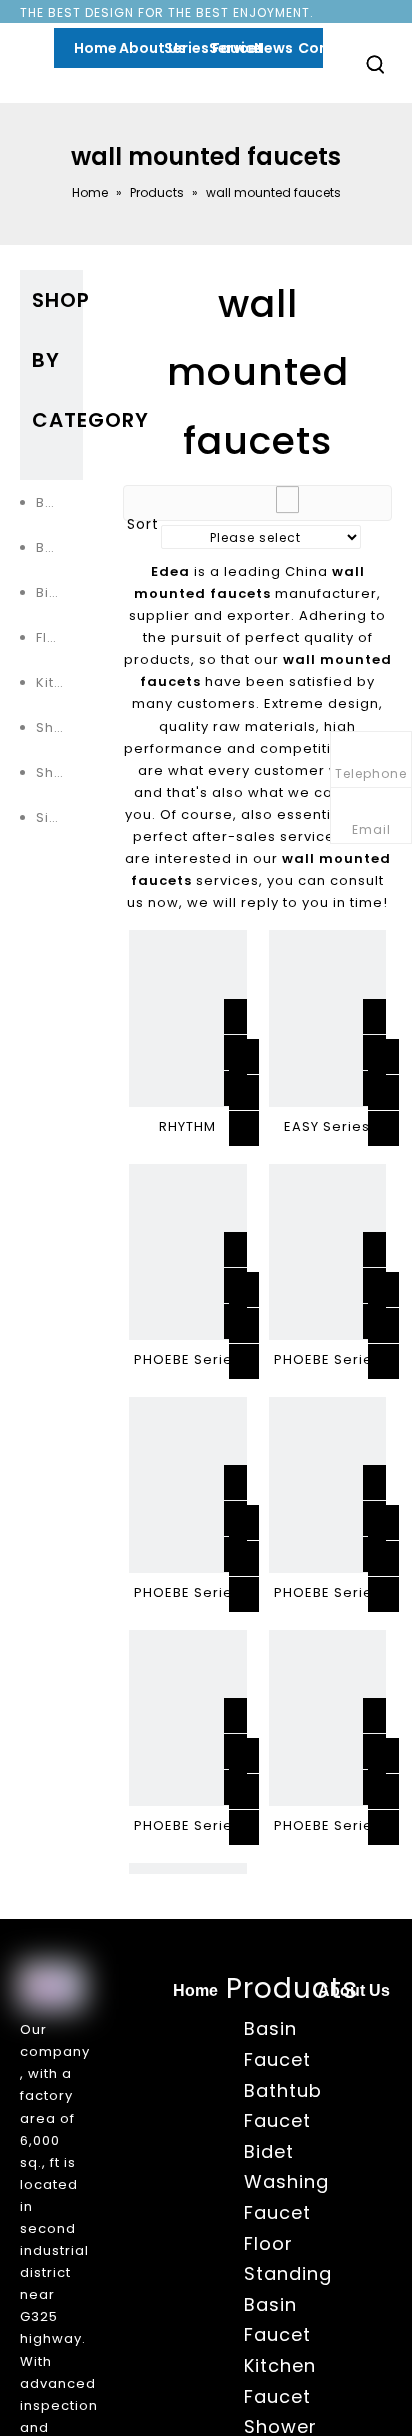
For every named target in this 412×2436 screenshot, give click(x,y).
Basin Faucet (59, 502)
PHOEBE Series (187, 1359)
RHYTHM (187, 1126)
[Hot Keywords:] (376, 64)
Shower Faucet (59, 727)
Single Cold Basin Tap (59, 817)
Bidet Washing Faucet (59, 592)
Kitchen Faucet (59, 682)
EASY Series (327, 1126)
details (264, 1121)
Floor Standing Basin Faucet (59, 637)
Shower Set (59, 772)
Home (195, 1990)
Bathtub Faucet (59, 547)
